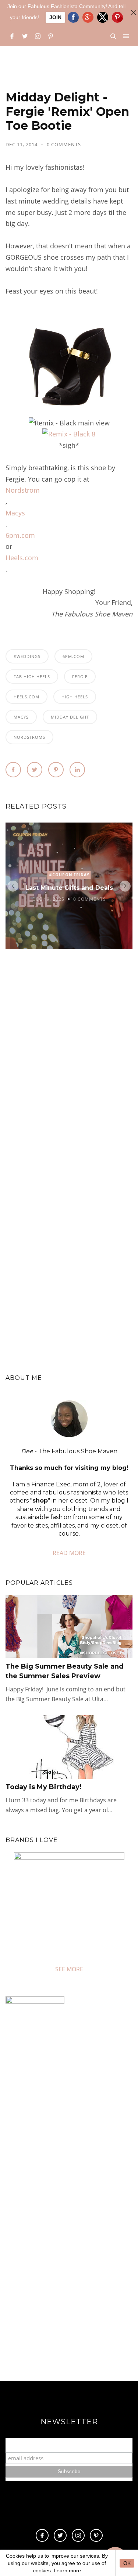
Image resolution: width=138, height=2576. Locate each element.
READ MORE (69, 1553)
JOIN (55, 17)
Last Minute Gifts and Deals (69, 888)
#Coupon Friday (69, 875)
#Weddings (27, 656)
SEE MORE (69, 1969)
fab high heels (32, 677)
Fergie (80, 677)
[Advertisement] (69, 2290)
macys (21, 717)
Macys (15, 513)
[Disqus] (69, 1067)
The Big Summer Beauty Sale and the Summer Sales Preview (65, 1671)
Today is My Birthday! (43, 1787)
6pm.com (20, 535)
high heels (75, 697)
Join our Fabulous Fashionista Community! (69, 2445)
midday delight (70, 717)
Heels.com (22, 558)
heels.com (26, 697)
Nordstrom (23, 490)
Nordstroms (29, 737)
